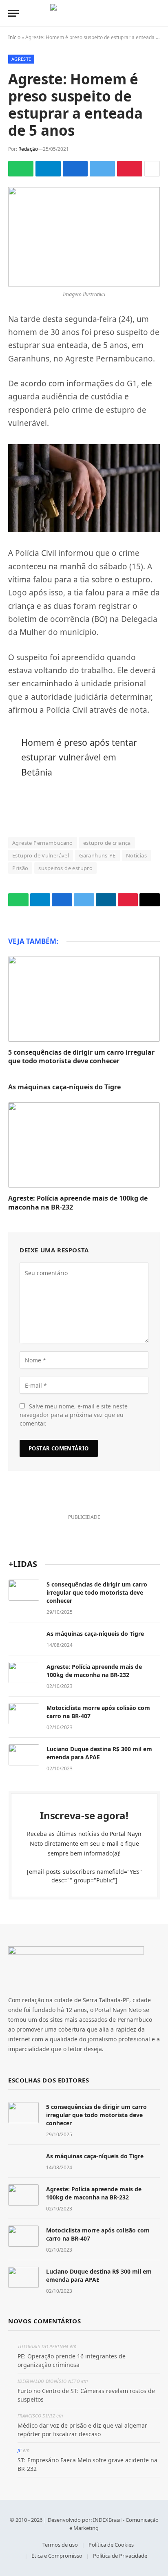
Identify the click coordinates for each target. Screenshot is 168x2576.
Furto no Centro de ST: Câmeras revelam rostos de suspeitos (86, 2395)
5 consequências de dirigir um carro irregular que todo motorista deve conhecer (81, 1057)
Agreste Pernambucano (43, 843)
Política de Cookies (111, 2545)
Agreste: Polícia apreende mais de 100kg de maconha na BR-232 (78, 1203)
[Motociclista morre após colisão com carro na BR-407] (24, 1714)
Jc (20, 2450)
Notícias (136, 855)
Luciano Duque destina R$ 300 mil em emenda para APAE (99, 1753)
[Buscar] (156, 13)
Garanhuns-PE (97, 855)
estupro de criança (107, 843)
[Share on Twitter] (102, 169)
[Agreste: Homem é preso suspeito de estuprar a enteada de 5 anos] (84, 237)
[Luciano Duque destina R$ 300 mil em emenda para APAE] (24, 1755)
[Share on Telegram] (48, 169)
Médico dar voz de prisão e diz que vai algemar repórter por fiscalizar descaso (82, 2430)
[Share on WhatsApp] (21, 169)
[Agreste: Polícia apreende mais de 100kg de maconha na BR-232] (84, 1145)
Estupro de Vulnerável (41, 855)
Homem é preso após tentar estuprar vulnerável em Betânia (79, 757)
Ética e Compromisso (57, 2556)
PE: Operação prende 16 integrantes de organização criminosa (72, 2360)
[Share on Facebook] (75, 169)
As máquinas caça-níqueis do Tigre (64, 1087)
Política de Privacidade (120, 2556)
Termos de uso (60, 2545)
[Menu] (13, 13)
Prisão (20, 868)
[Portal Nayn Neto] (84, 13)
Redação (28, 149)
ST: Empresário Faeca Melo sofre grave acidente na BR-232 (87, 2464)
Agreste (21, 59)
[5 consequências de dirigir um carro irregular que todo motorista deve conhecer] (84, 999)
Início (14, 37)
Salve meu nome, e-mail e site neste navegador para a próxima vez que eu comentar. (74, 1415)
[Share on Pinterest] (130, 169)
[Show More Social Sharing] (152, 169)
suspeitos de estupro (65, 868)
